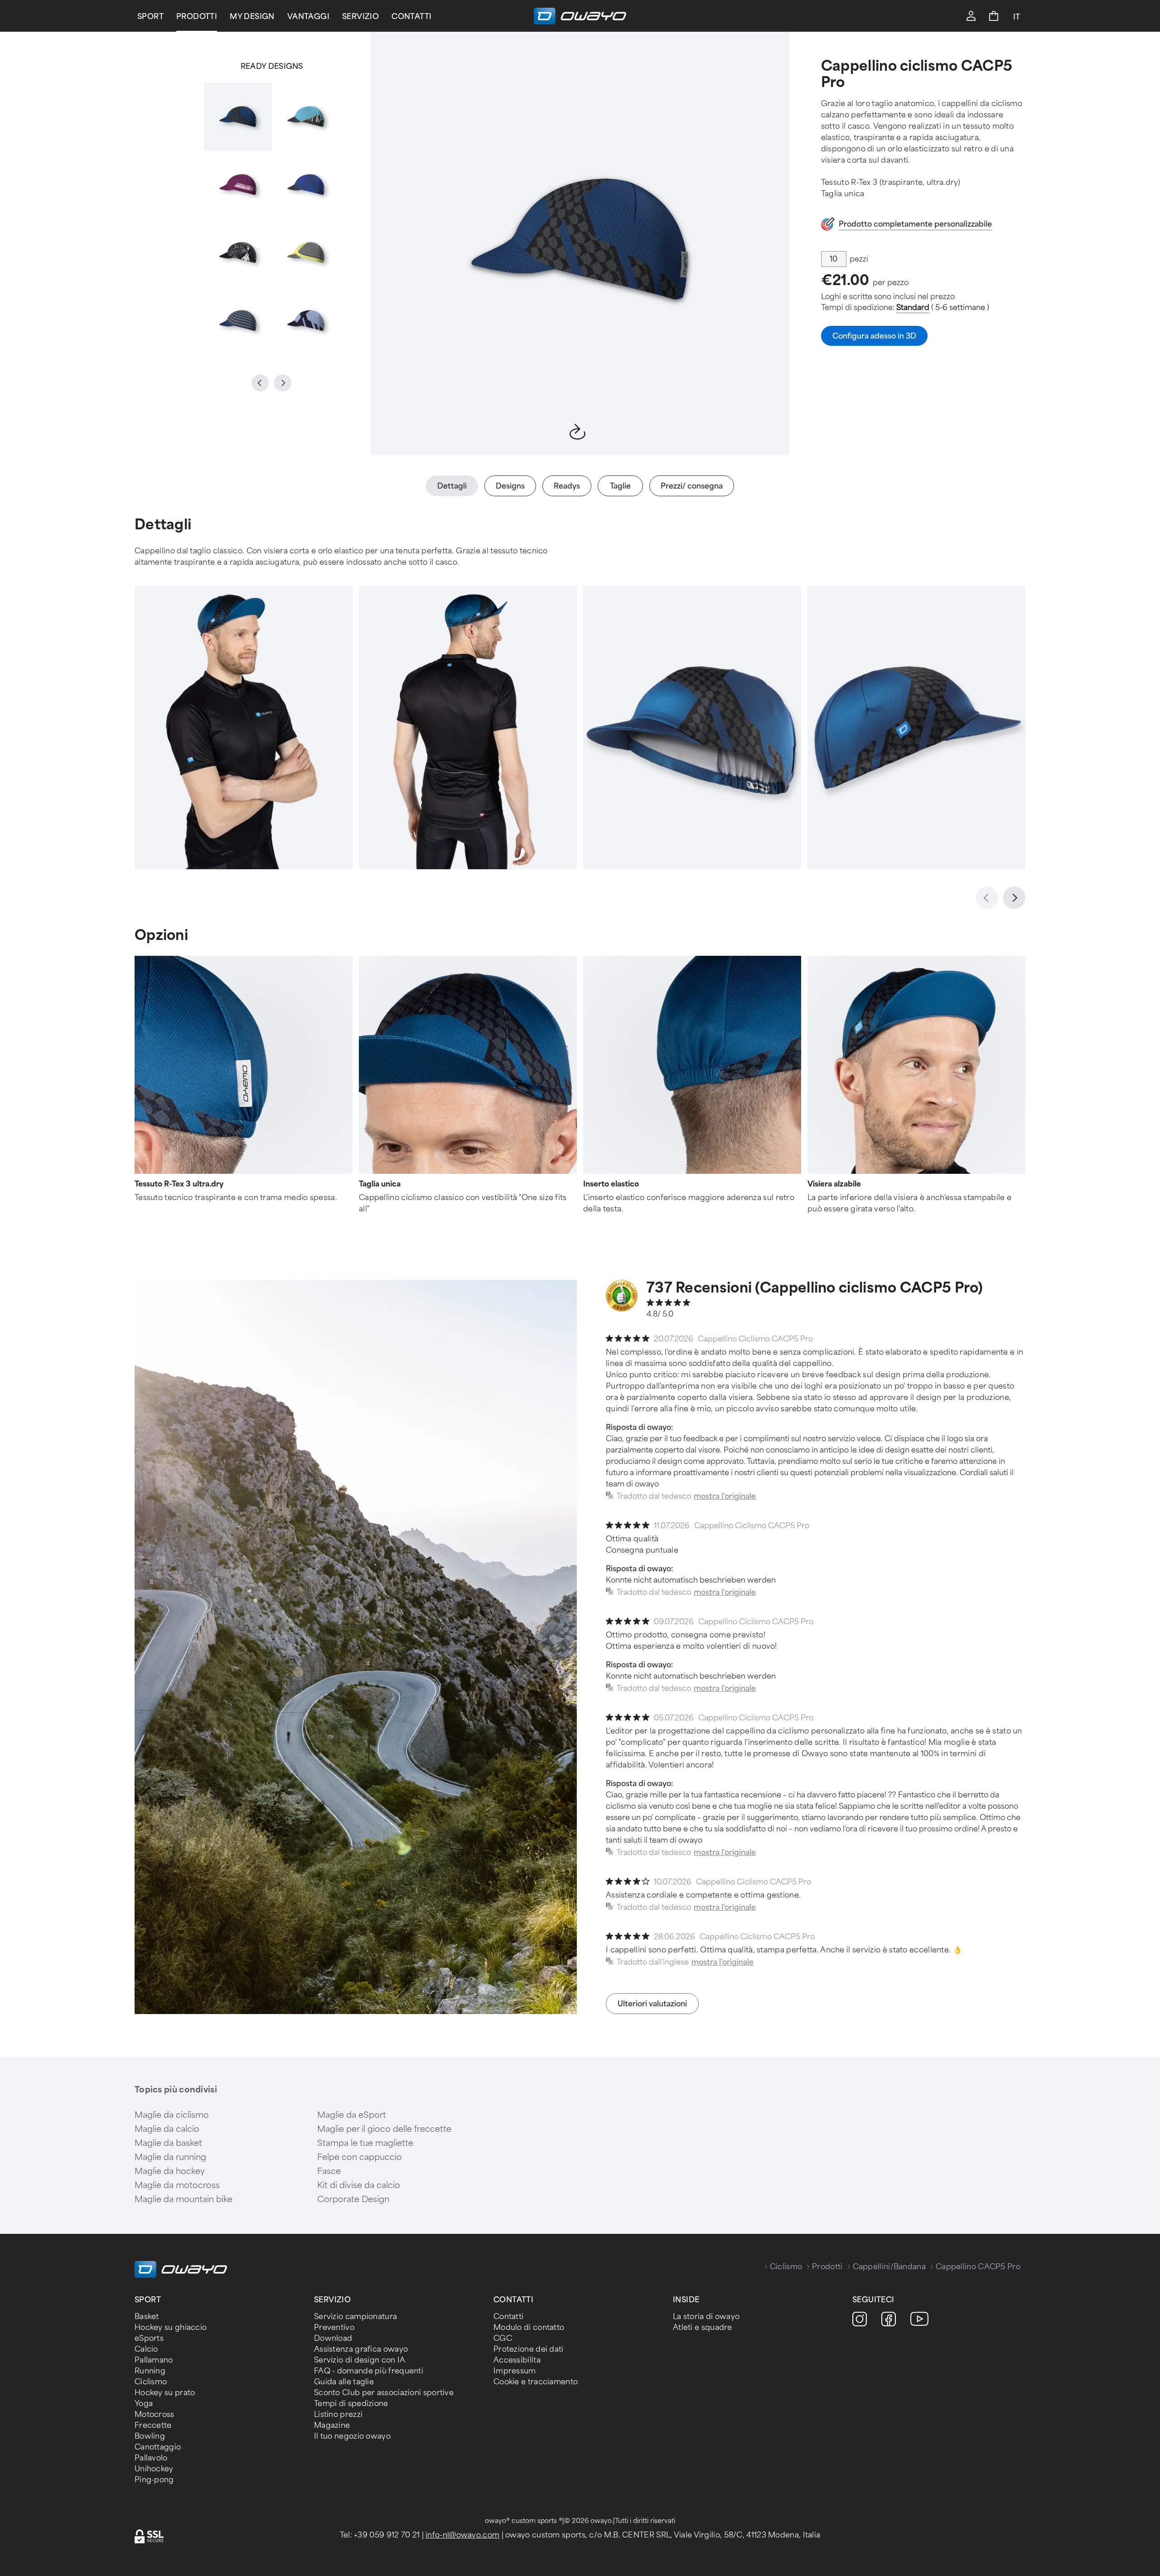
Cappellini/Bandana (889, 2267)
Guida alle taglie (344, 2382)
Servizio (360, 17)
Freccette (153, 2425)
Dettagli (452, 486)
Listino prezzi (338, 2414)
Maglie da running (170, 2157)
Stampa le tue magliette (365, 2143)
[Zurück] (987, 898)
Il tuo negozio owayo (352, 2436)
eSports (149, 2338)
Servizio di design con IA (360, 2360)
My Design (252, 17)
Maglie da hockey (170, 2171)
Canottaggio (158, 2447)
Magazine (332, 2425)
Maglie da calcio (167, 2129)
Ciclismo (786, 2267)
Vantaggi (308, 17)
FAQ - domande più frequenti (369, 2371)
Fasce (329, 2171)
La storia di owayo (706, 2317)
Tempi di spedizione (351, 2404)
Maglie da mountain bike (184, 2199)
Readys (567, 486)
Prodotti (197, 17)
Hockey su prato (165, 2393)
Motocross (155, 2414)
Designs (510, 486)
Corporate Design (353, 2199)
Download (333, 2338)
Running (150, 2371)
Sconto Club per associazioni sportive (384, 2393)
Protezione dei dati (529, 2349)
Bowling (150, 2436)
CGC (503, 2338)
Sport (150, 17)
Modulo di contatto (529, 2327)
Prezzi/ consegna (692, 486)
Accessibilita (517, 2360)
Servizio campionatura (355, 2317)
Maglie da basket (168, 2143)
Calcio (146, 2349)
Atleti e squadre (703, 2327)
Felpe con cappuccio (360, 2157)
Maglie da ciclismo (172, 2115)
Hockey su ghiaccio (171, 2327)
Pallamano (154, 2360)
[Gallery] (272, 219)
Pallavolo (151, 2458)
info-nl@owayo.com (462, 2535)
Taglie (620, 486)
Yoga (144, 2404)
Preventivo (334, 2327)
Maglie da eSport (352, 2115)
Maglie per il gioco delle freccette (384, 2129)
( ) (943, 307)
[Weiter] (1014, 898)
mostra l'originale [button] (725, 1496)
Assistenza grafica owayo (361, 2349)
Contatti (411, 17)
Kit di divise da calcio (359, 2185)
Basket (147, 2317)
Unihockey (154, 2469)
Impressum (515, 2371)
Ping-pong (154, 2480)
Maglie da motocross (177, 2185)
